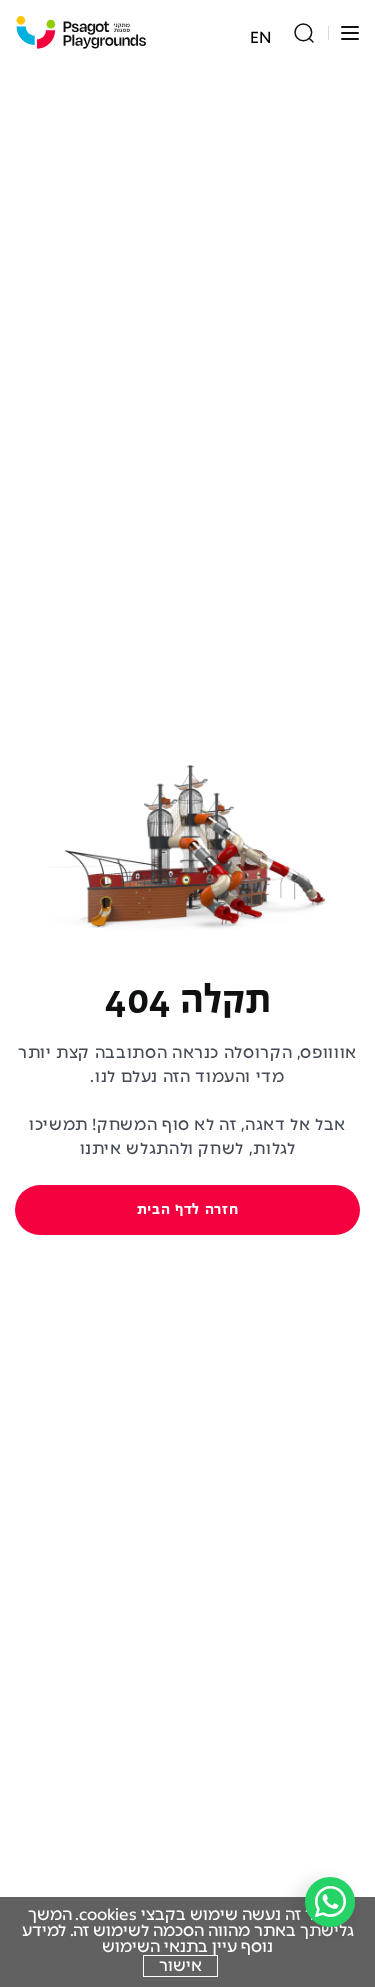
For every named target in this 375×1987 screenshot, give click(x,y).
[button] (350, 33)
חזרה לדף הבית (187, 1210)
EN (260, 37)
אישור (180, 1965)
